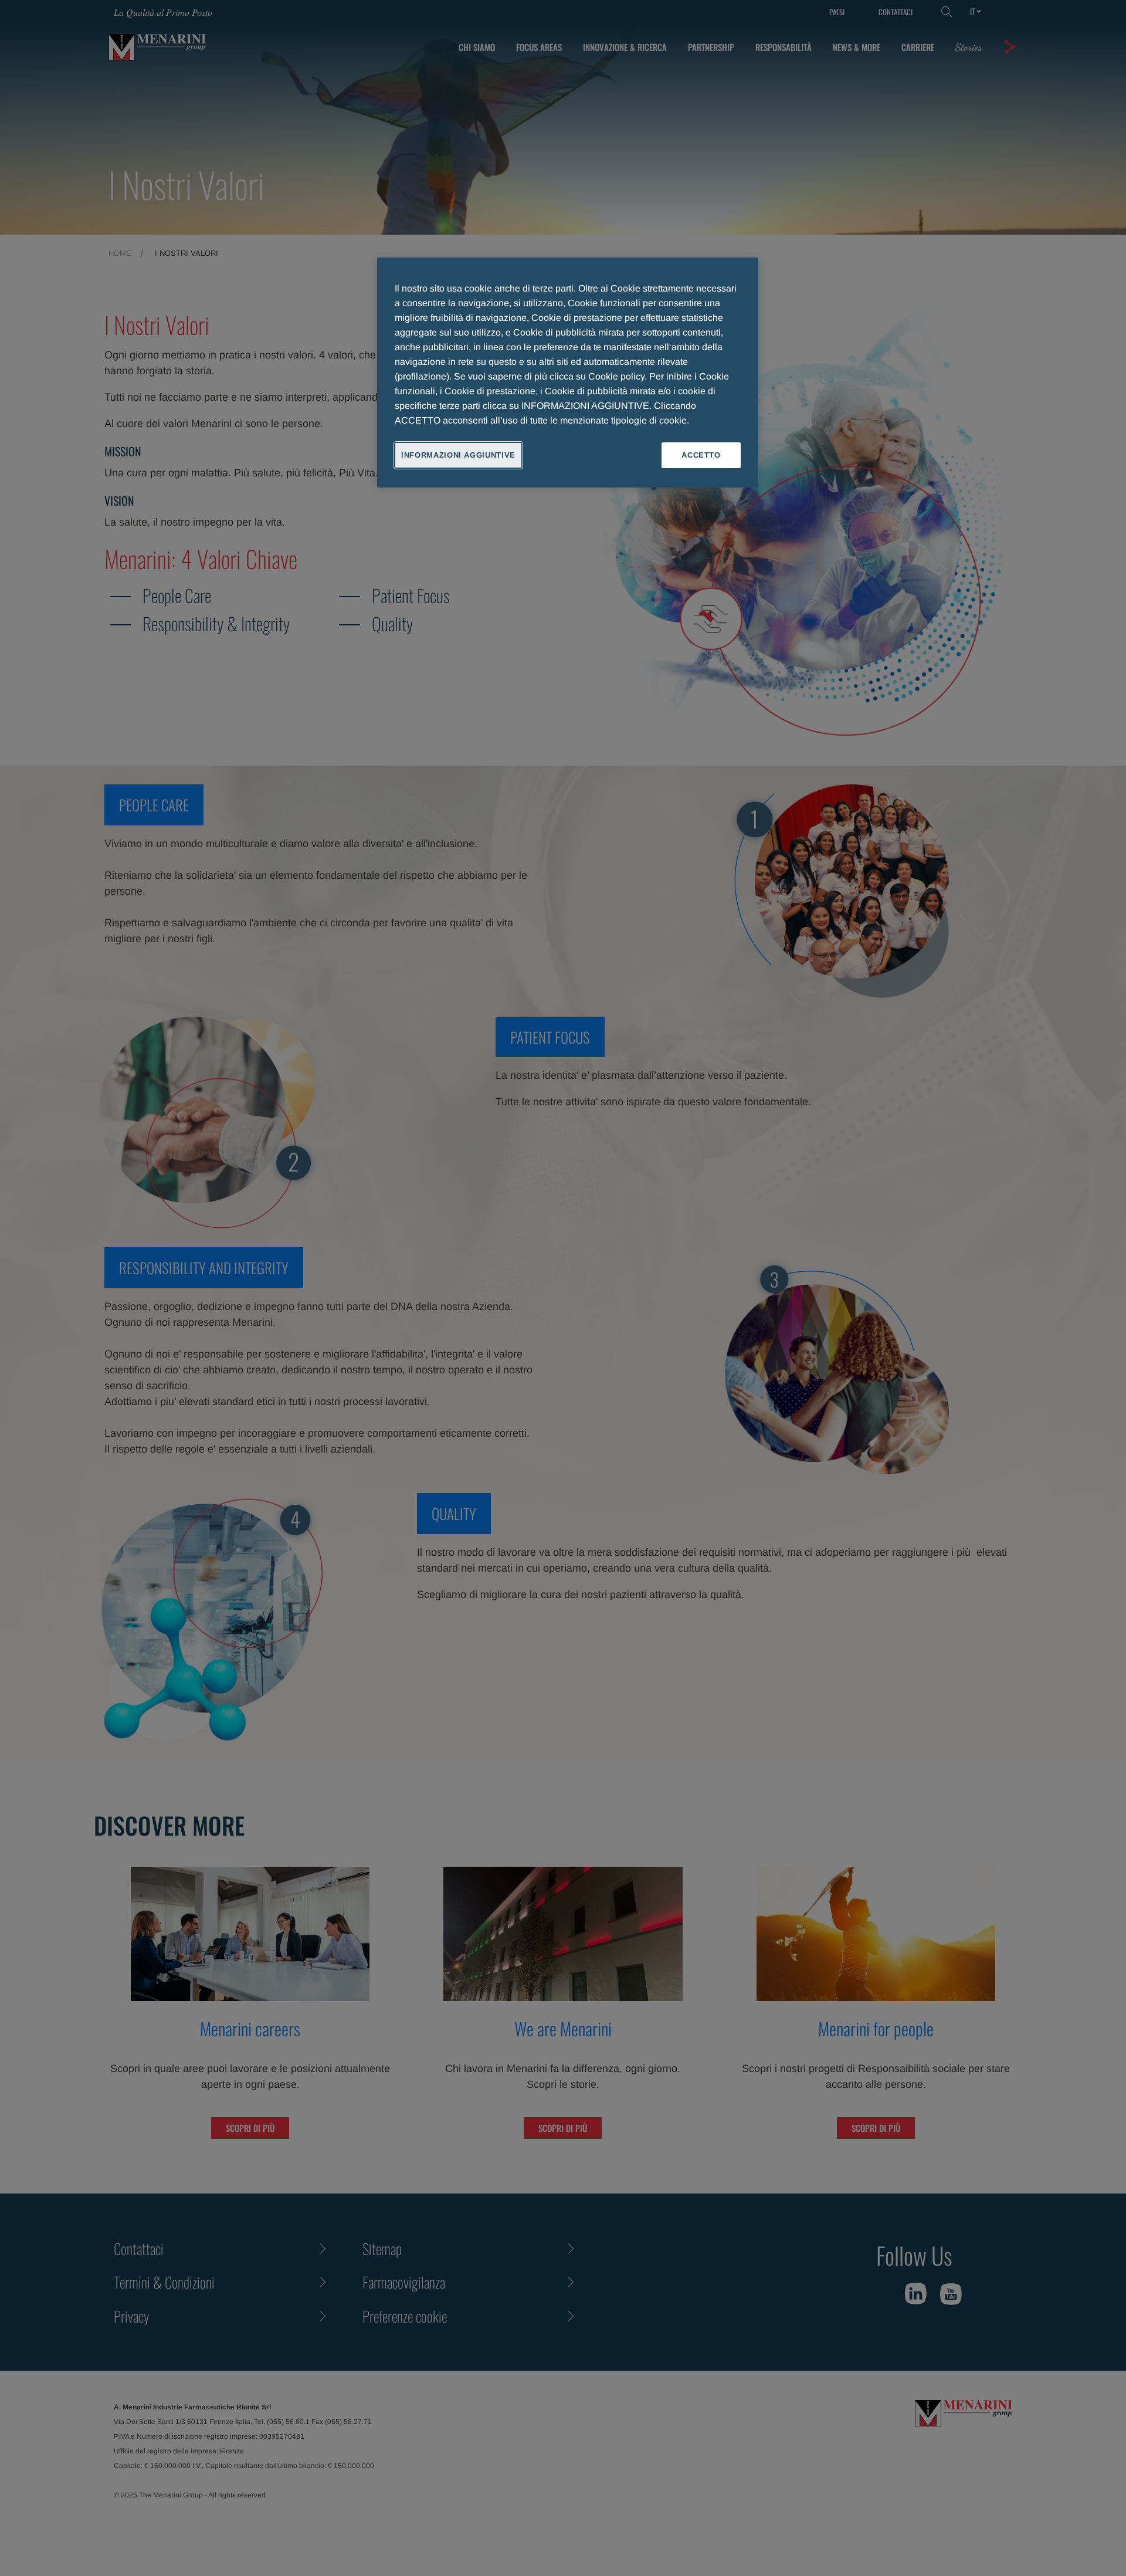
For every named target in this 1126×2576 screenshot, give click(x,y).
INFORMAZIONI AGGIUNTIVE (458, 455)
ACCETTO (701, 455)
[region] (568, 373)
